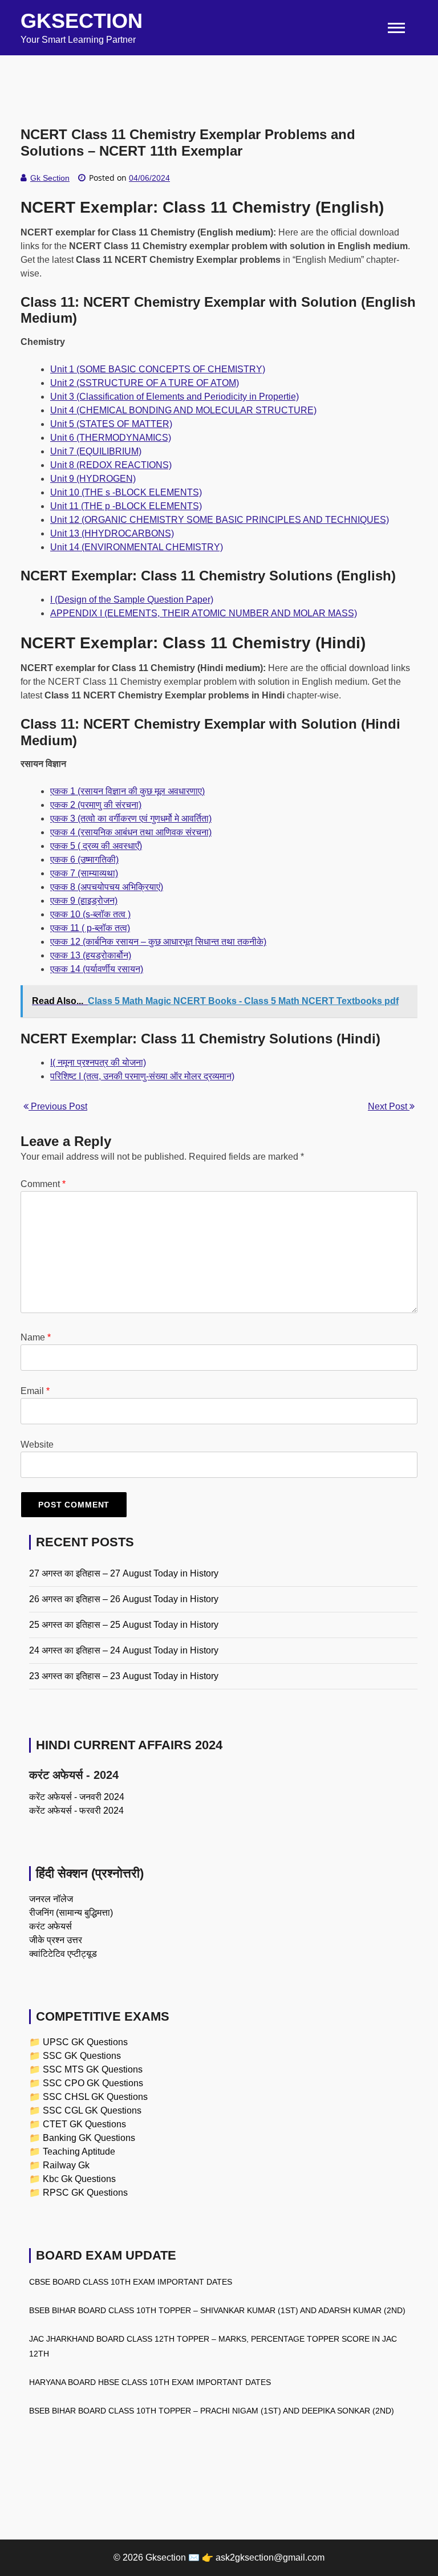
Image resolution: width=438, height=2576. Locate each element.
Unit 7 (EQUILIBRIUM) (96, 451)
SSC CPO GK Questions (93, 2083)
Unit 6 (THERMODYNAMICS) (111, 438)
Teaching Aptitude (79, 2152)
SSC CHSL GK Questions (95, 2097)
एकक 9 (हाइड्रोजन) (84, 901)
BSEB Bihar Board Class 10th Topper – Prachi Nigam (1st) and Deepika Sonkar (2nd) (212, 2411)
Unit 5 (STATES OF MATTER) (111, 424)
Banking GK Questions (89, 2138)
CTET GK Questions (84, 2124)
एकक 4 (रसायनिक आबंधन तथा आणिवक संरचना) (131, 832)
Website (37, 1445)
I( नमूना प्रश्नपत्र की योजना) (98, 1063)
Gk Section (50, 178)
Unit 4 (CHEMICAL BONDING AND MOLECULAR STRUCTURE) (183, 410)
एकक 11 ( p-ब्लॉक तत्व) (90, 928)
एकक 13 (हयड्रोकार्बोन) (91, 955)
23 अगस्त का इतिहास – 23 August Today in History (124, 1676)
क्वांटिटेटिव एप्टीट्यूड (63, 1954)
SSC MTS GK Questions (93, 2069)
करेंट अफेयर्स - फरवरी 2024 (76, 1811)
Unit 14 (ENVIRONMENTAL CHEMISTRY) (137, 547)
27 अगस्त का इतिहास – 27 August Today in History (124, 1573)
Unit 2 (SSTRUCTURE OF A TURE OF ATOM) (145, 383)
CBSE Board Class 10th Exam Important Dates (131, 2282)
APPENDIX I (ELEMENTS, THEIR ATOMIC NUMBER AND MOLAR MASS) (204, 613)
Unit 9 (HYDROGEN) (93, 479)
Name (36, 1337)
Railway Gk (66, 2165)
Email (35, 1391)
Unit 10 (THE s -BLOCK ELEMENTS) (126, 492)
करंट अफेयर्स (50, 1926)
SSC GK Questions (82, 2056)
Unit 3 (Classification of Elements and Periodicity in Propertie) (175, 397)
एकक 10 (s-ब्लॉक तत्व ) (90, 914)
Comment (43, 1184)
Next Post (389, 1106)
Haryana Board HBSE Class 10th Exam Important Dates (150, 2382)
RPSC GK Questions (85, 2193)
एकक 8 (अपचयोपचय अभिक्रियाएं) (107, 887)
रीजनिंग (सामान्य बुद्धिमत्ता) (71, 1913)
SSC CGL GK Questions (92, 2110)
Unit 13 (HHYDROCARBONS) (112, 533)
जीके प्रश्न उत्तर (56, 1940)
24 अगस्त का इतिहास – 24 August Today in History (124, 1650)
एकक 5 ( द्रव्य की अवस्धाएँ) (96, 846)
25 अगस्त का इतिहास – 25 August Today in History (124, 1625)
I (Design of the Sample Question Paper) (132, 600)
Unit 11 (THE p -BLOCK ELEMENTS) (126, 506)
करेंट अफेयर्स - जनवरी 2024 (77, 1797)
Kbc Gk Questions (79, 2179)
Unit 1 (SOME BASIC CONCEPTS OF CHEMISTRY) (158, 369)
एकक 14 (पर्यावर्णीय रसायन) (97, 969)
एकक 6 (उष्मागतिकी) (84, 860)
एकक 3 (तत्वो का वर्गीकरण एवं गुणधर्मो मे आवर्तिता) (131, 818)
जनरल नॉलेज (51, 1899)
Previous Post (58, 1106)
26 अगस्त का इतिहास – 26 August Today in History (124, 1599)
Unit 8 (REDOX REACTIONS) (111, 465)
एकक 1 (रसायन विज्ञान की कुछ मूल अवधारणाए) (127, 791)
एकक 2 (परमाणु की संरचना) (96, 805)
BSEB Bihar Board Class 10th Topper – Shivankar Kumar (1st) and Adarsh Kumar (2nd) (217, 2310)
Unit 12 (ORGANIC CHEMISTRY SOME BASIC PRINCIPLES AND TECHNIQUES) (220, 520)
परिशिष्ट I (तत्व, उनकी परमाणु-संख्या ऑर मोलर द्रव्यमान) (142, 1076)
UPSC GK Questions (85, 2042)
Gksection (82, 21)
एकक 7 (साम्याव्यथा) (84, 873)
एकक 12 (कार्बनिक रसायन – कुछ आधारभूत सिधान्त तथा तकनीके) (158, 942)
